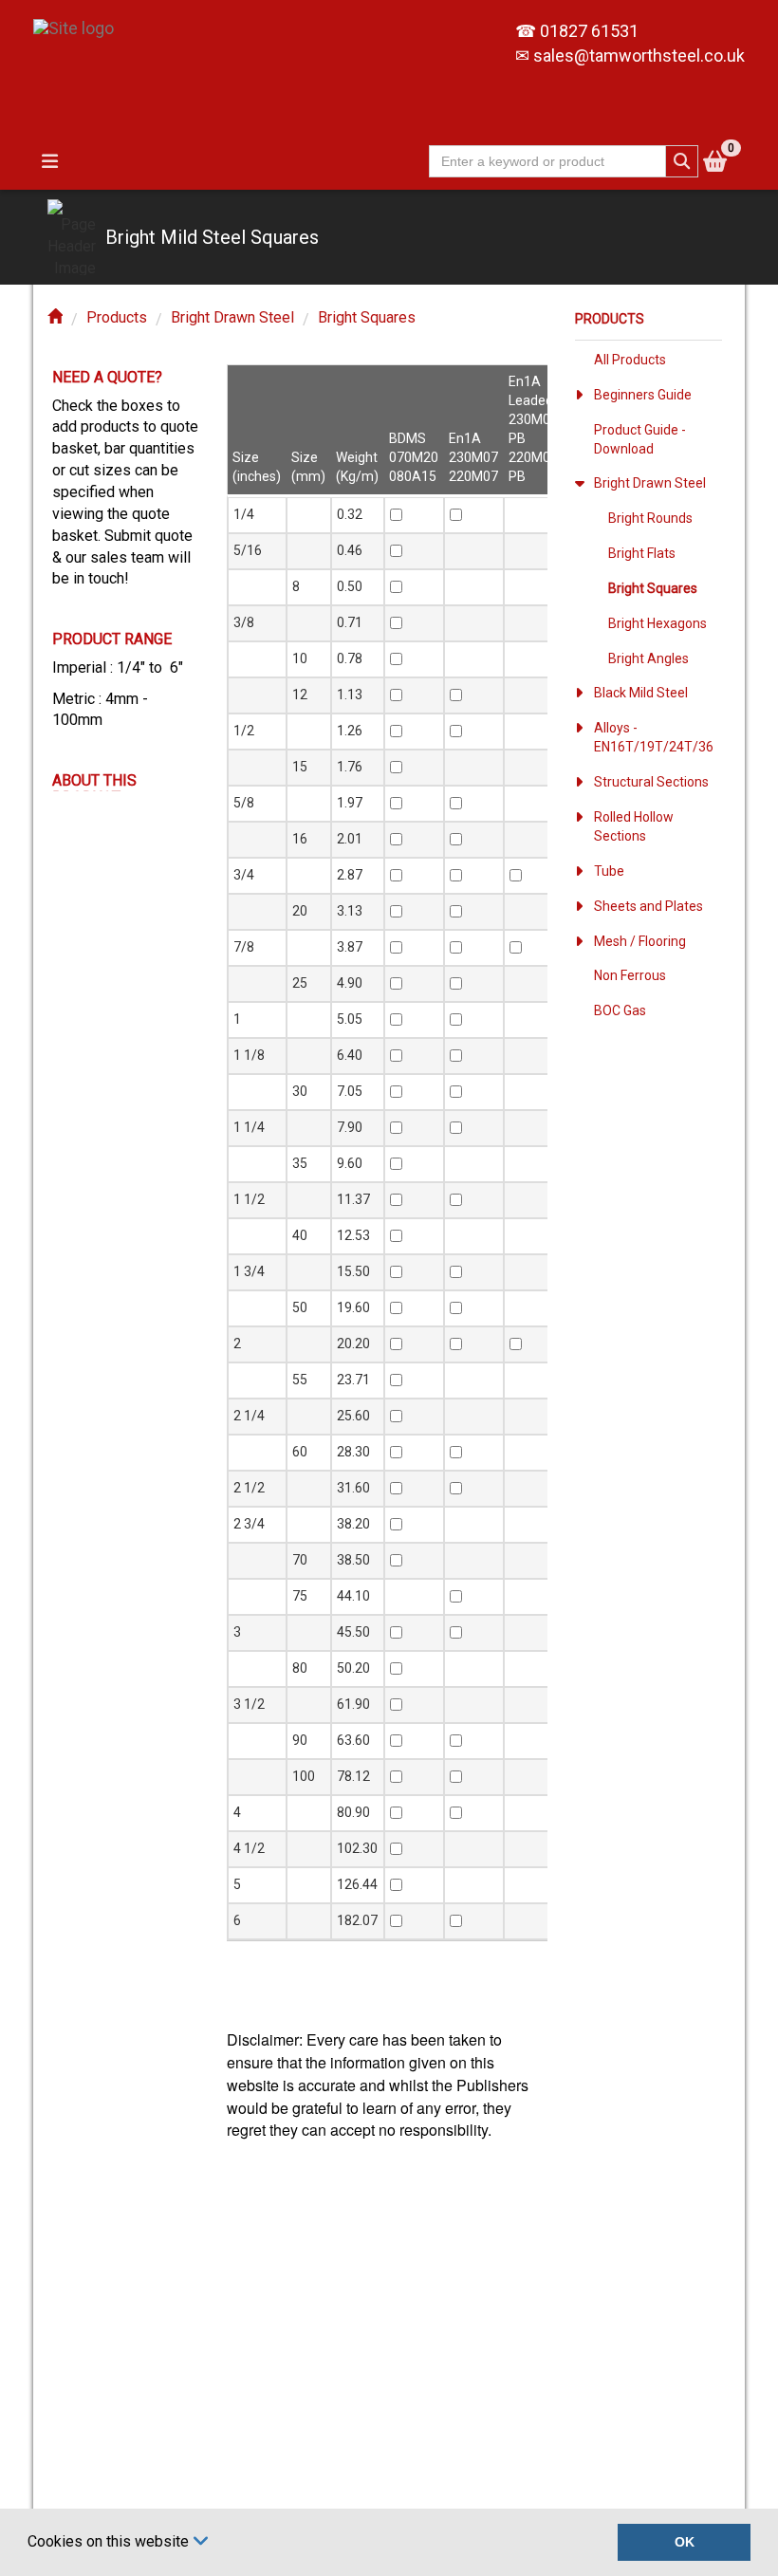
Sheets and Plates (648, 906)
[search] (682, 161)
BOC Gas (620, 1010)
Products (117, 317)
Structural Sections (651, 782)
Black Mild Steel (641, 693)
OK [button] (685, 2542)
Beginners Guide (643, 395)
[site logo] (81, 19)
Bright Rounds (650, 518)
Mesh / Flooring (640, 941)
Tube (609, 871)
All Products (630, 360)
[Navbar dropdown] (49, 161)
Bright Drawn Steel (232, 317)
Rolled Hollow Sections (634, 826)
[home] (55, 317)
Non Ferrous (630, 975)
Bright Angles (648, 658)
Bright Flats (642, 553)
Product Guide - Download (640, 439)
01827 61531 (589, 31)
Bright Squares (367, 317)
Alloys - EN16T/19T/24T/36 (654, 737)
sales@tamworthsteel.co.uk (639, 56)
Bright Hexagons (658, 623)
